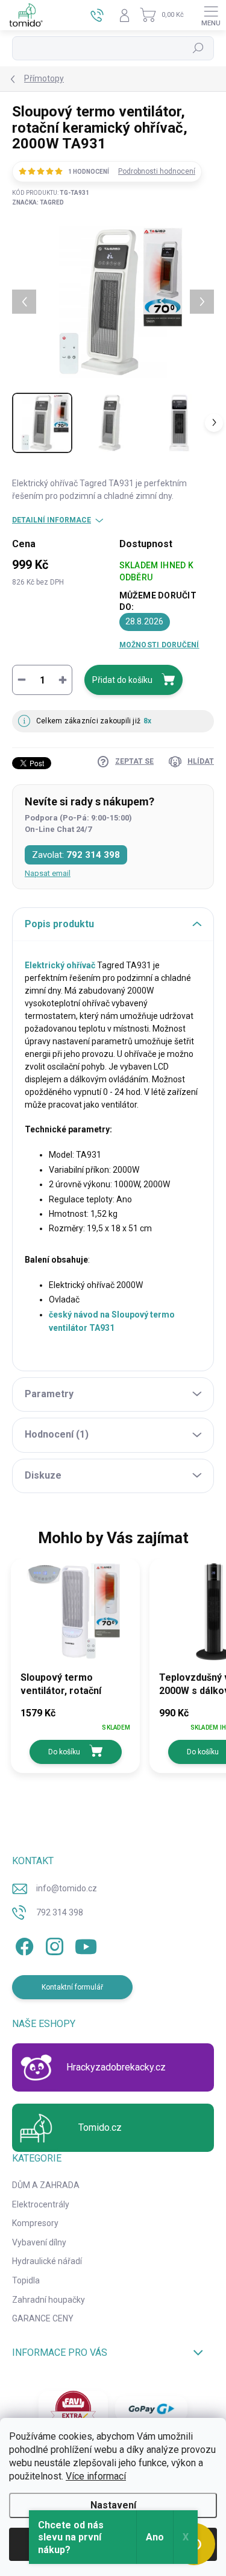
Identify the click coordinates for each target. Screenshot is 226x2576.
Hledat (198, 48)
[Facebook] (23, 1944)
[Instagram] (53, 1944)
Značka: (38, 202)
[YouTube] (86, 1944)
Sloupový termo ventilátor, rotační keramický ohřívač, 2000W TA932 (63, 1685)
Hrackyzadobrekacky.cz (116, 2067)
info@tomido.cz (67, 1888)
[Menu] (211, 15)
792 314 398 (60, 1912)
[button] (75, 1720)
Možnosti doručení (159, 645)
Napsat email (48, 873)
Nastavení (113, 2505)
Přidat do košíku (122, 680)
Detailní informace (52, 520)
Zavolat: (76, 855)
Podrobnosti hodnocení (157, 171)
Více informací (96, 2476)
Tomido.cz (100, 2127)
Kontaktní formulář (72, 1987)
